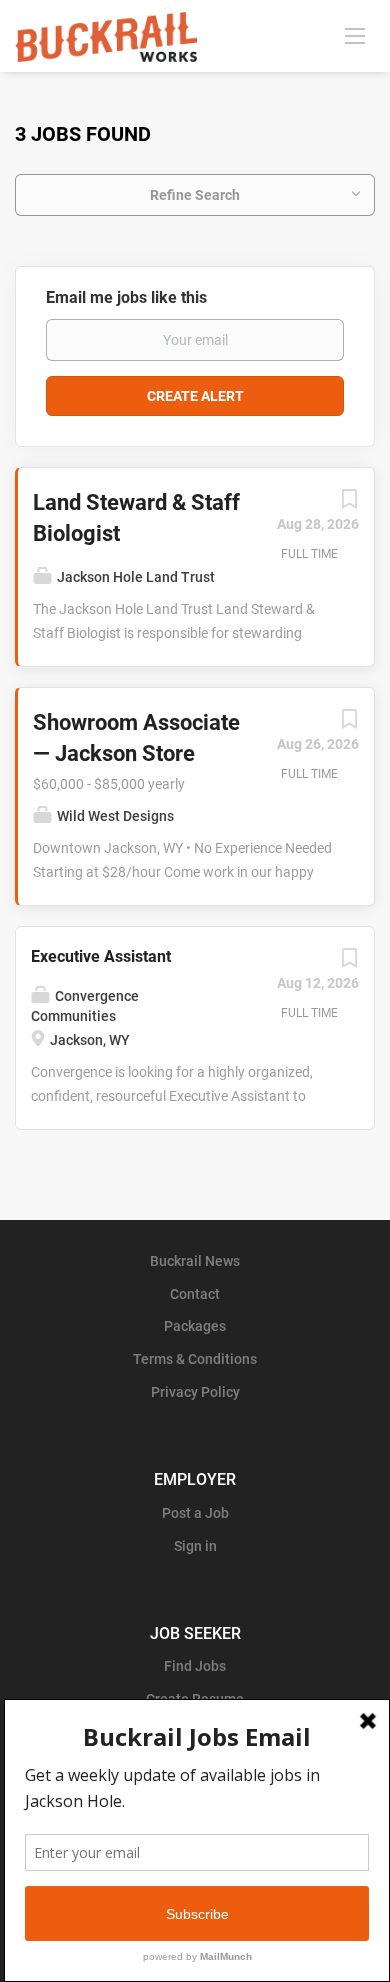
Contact (195, 1294)
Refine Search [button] (195, 195)
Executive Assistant (101, 956)
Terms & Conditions (195, 1359)
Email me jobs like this (126, 297)
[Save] (349, 504)
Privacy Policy (195, 1392)
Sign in (195, 1546)
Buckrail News (195, 1261)
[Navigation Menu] (355, 35)
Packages (195, 1326)
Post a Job (195, 1513)
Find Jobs (195, 1666)
